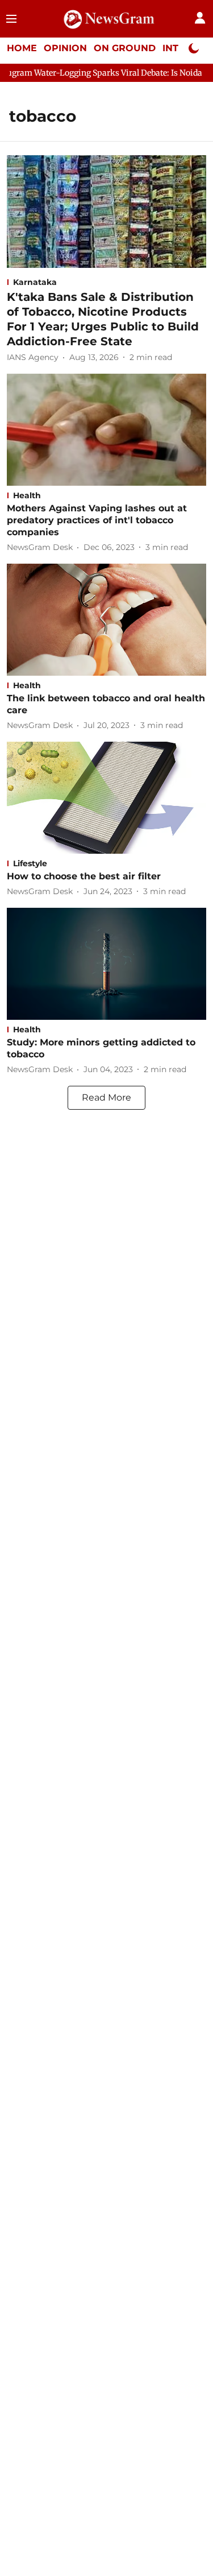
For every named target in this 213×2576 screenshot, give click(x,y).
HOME (22, 48)
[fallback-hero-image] (106, 211)
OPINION (65, 48)
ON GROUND (125, 48)
